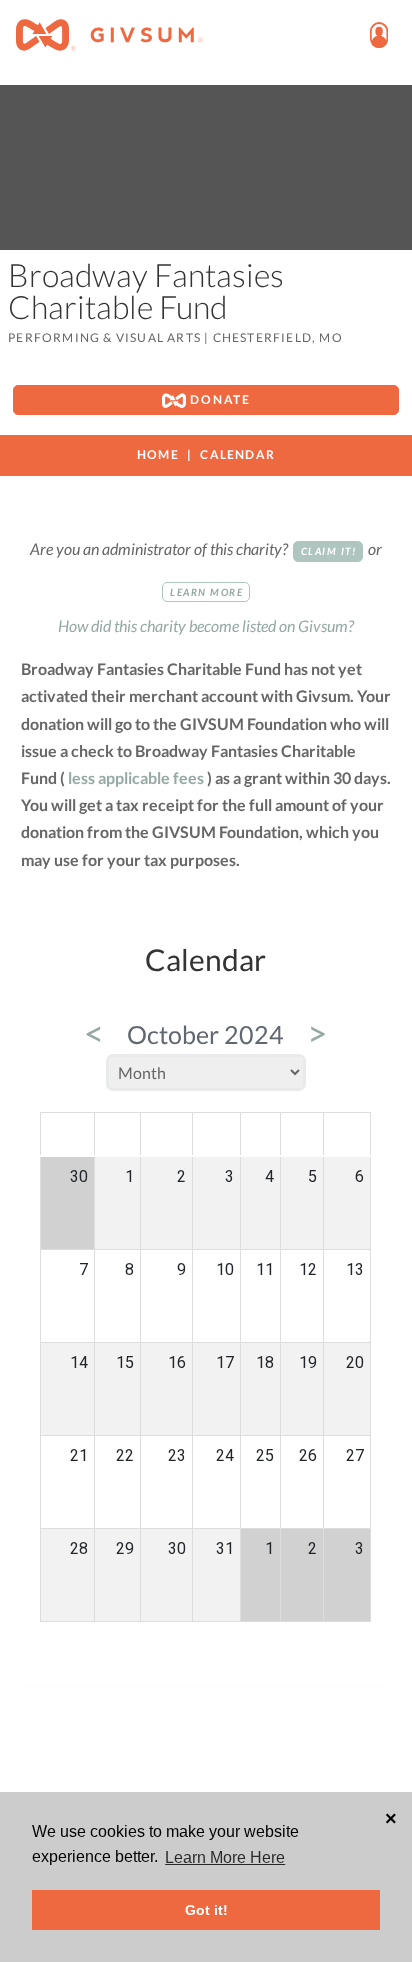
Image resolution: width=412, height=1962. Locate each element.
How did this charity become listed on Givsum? (206, 625)
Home (158, 454)
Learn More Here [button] (225, 1857)
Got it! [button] (206, 1910)
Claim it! (329, 551)
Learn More (206, 592)
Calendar (237, 454)
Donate (218, 399)
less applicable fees (136, 777)
